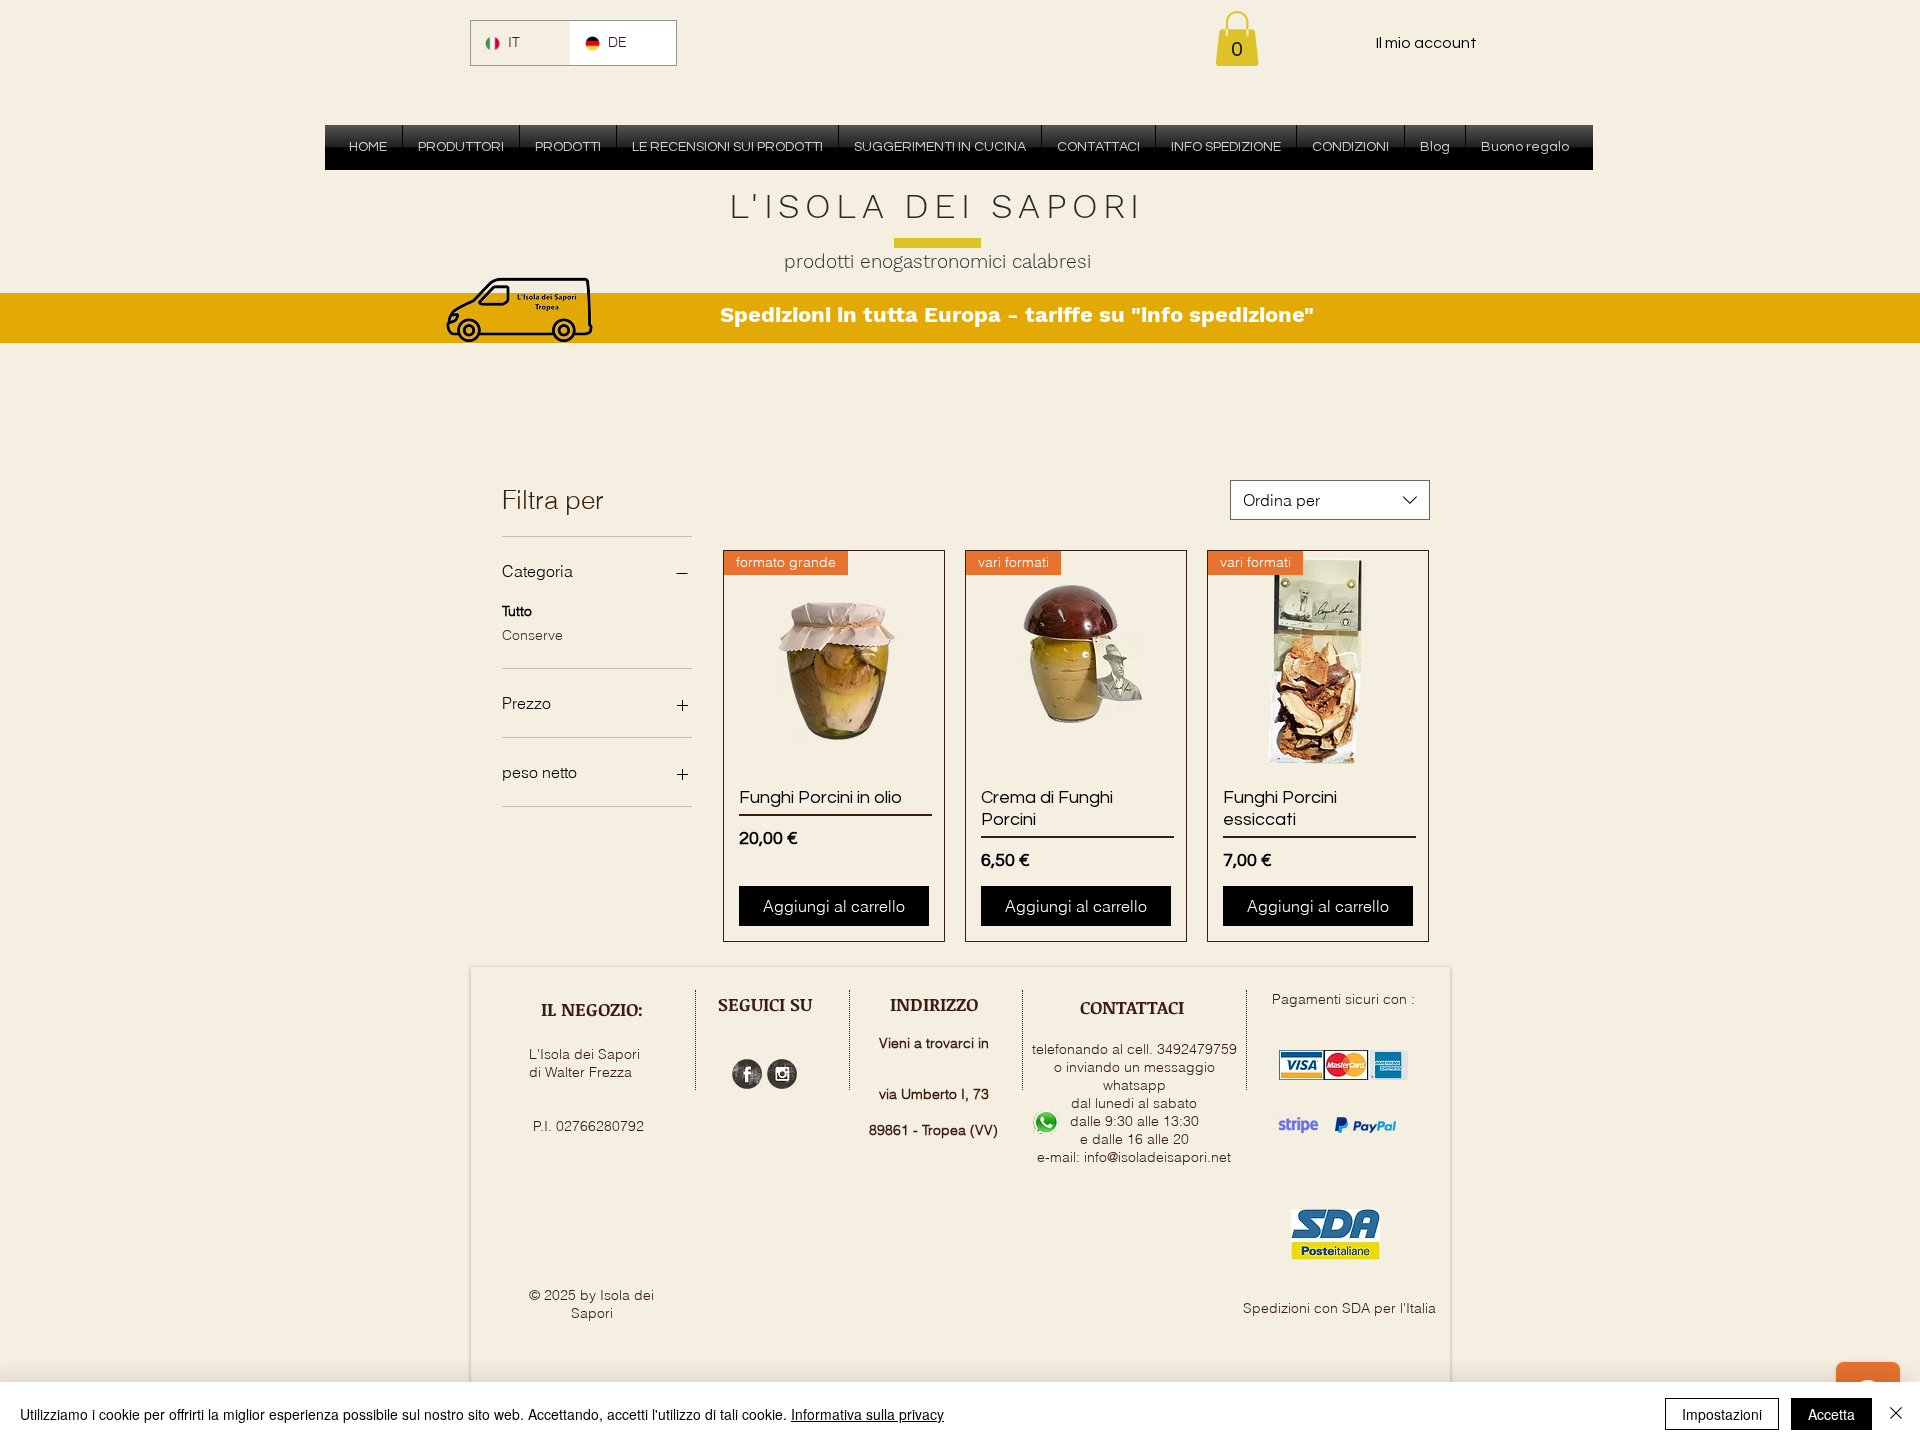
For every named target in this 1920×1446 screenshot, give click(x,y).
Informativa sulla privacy (867, 1414)
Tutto (517, 611)
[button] (1237, 38)
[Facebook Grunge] (747, 1074)
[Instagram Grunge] (782, 1074)
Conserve (532, 635)
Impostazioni (1722, 1414)
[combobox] (1330, 500)
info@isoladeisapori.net (1157, 1157)
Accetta (1831, 1414)
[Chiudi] (1896, 1414)
